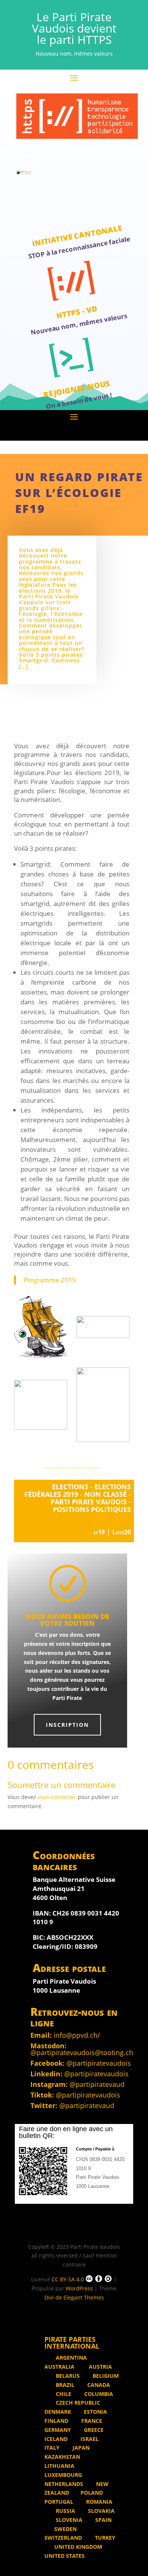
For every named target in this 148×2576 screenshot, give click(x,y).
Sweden (65, 2529)
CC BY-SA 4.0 (68, 2279)
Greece (93, 2430)
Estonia (95, 2412)
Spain (103, 2520)
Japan (80, 2448)
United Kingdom (78, 2547)
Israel (89, 2439)
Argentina (71, 2358)
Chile (63, 2394)
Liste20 (122, 1532)
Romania (98, 2502)
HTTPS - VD (77, 312)
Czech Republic (77, 2403)
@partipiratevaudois (99, 2063)
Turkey (104, 2538)
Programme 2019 (50, 1280)
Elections (70, 1487)
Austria (100, 2367)
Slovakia (101, 2511)
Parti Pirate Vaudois (89, 1502)
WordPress (79, 2288)
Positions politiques (92, 1509)
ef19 (99, 1532)
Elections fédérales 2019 (78, 1490)
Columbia (98, 2394)
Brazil (64, 2385)
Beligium (105, 2376)
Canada (98, 2385)
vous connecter (57, 1797)
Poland (92, 2493)
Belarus (67, 2376)
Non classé (105, 1494)
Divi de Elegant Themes (74, 2297)
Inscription (67, 1725)
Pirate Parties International (72, 2343)
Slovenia (68, 2520)
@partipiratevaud (97, 2084)
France (91, 2421)
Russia (65, 2511)
